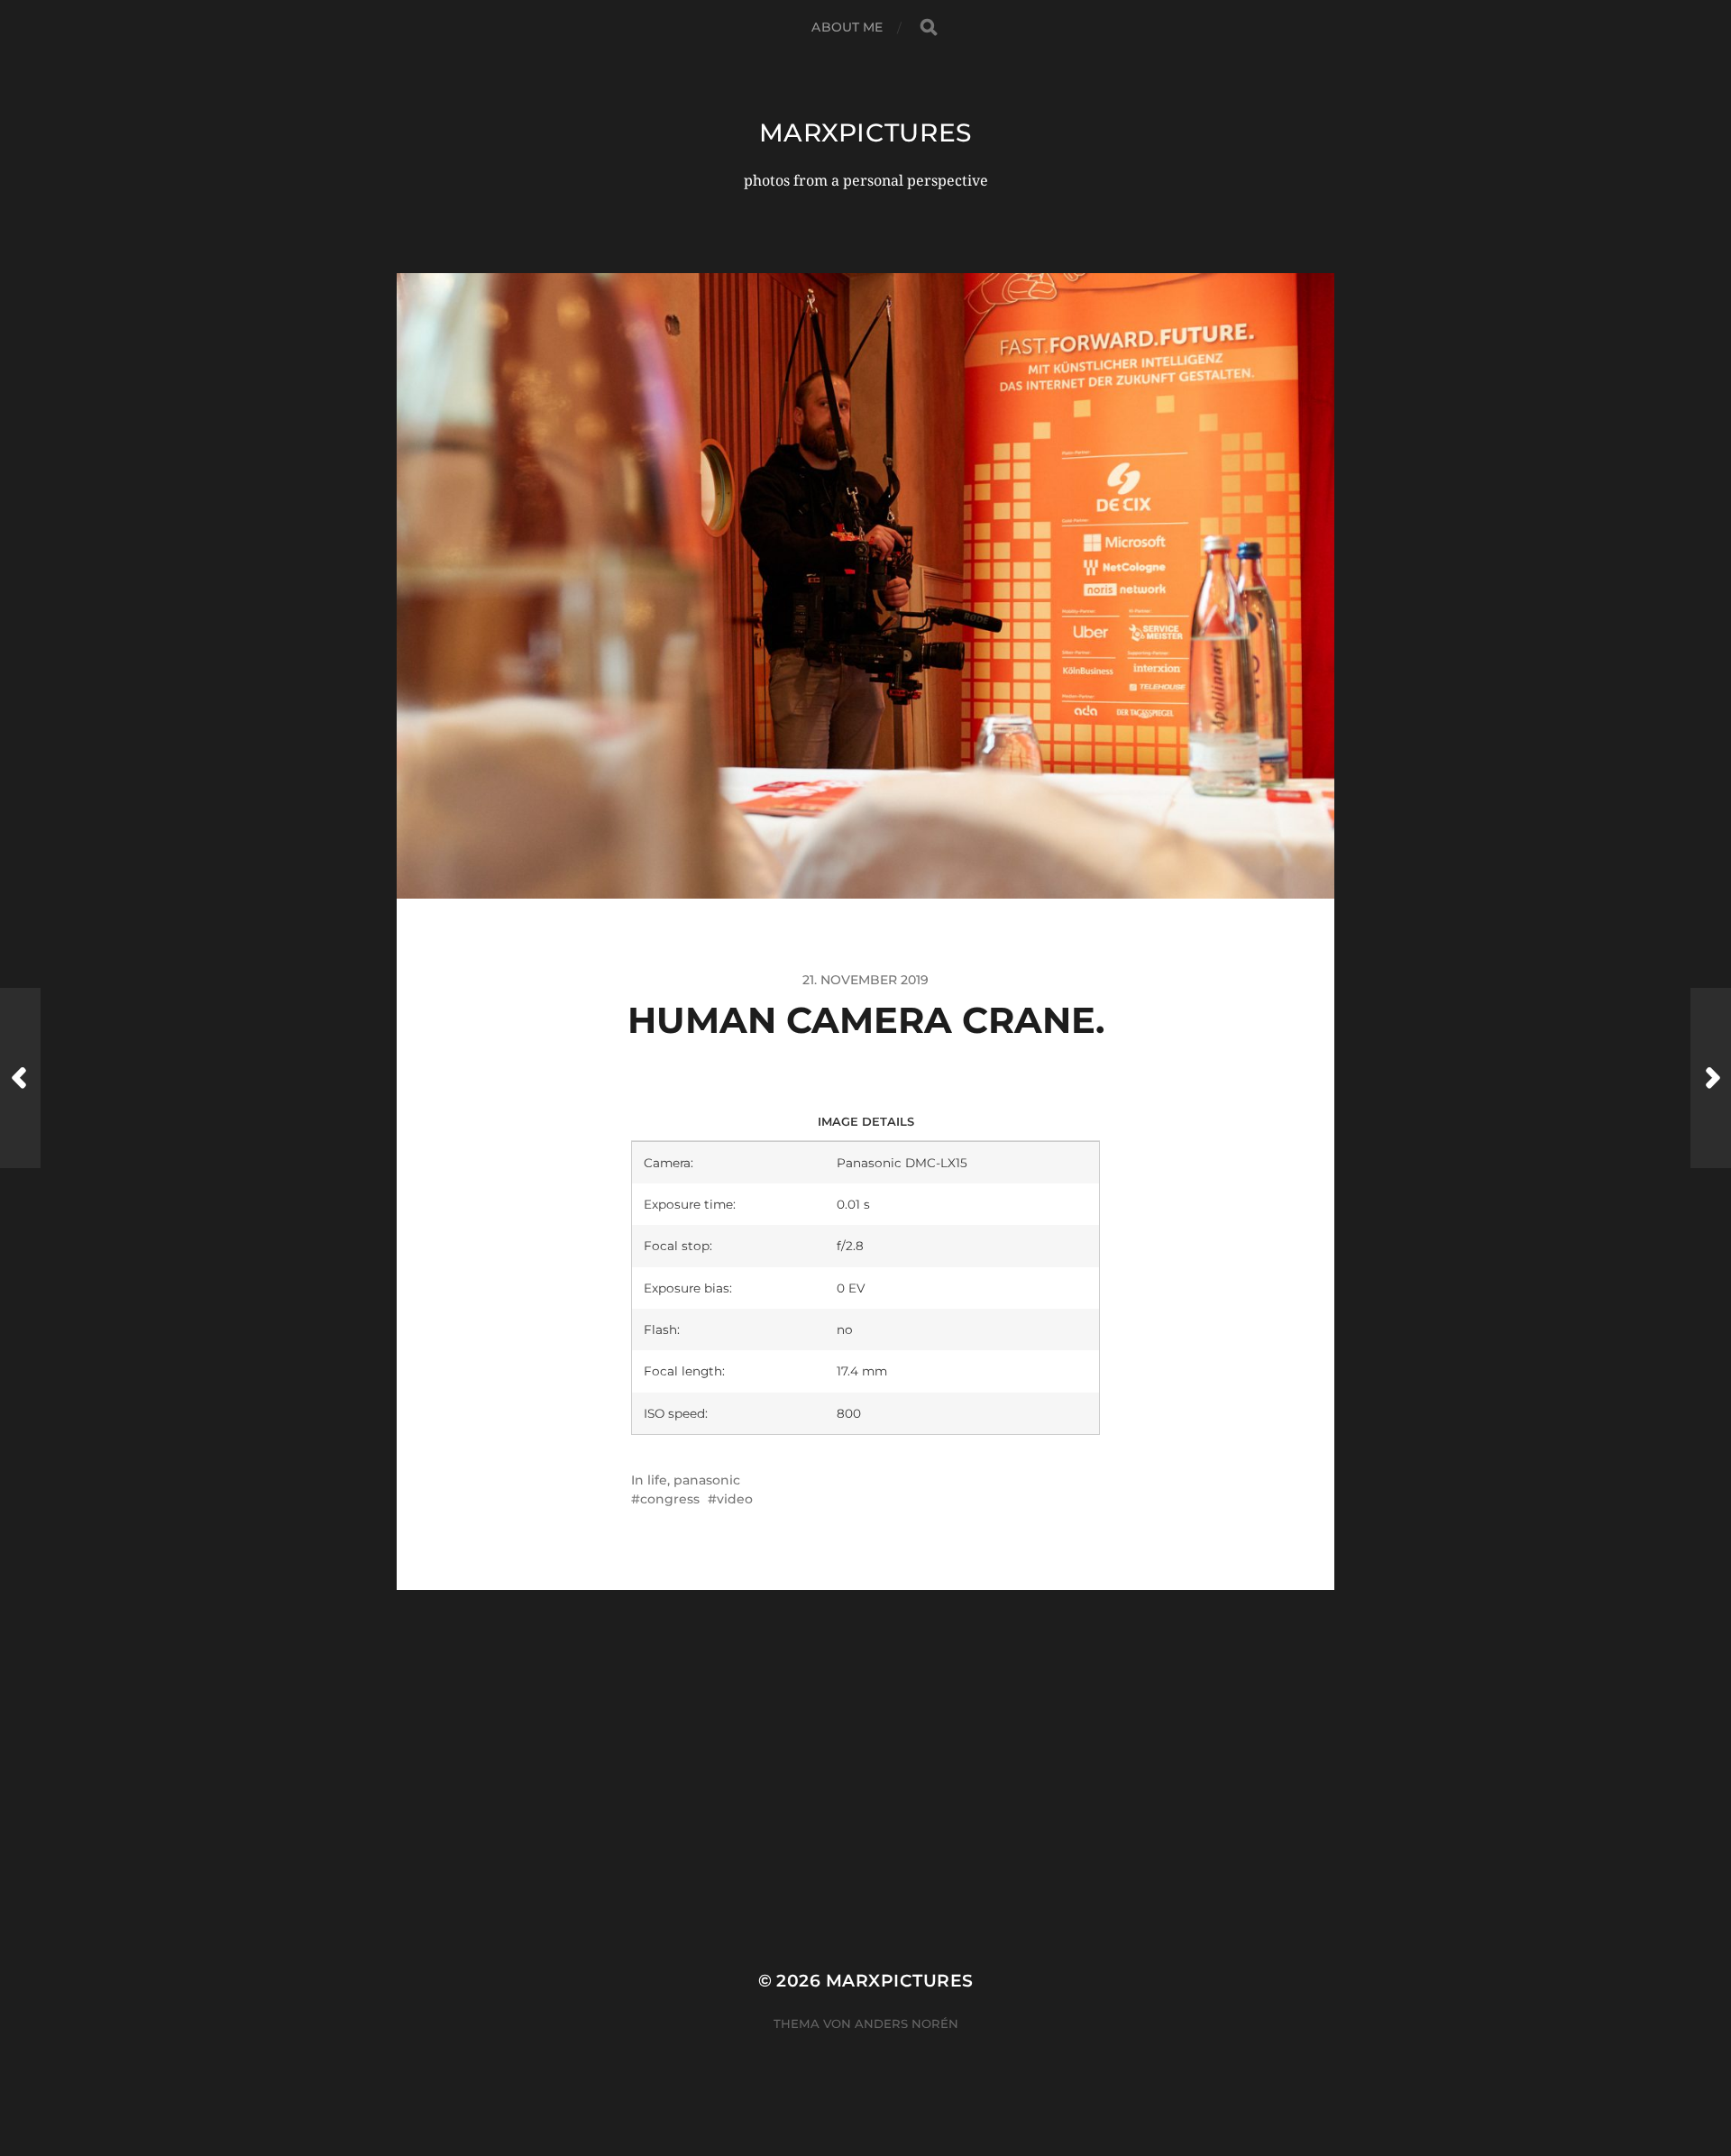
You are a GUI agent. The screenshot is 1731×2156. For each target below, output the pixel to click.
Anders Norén (907, 2024)
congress (670, 1499)
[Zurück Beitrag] (20, 1078)
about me (847, 27)
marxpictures (865, 132)
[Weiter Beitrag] (1711, 1078)
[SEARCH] (929, 27)
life (657, 1480)
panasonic (707, 1480)
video (735, 1499)
